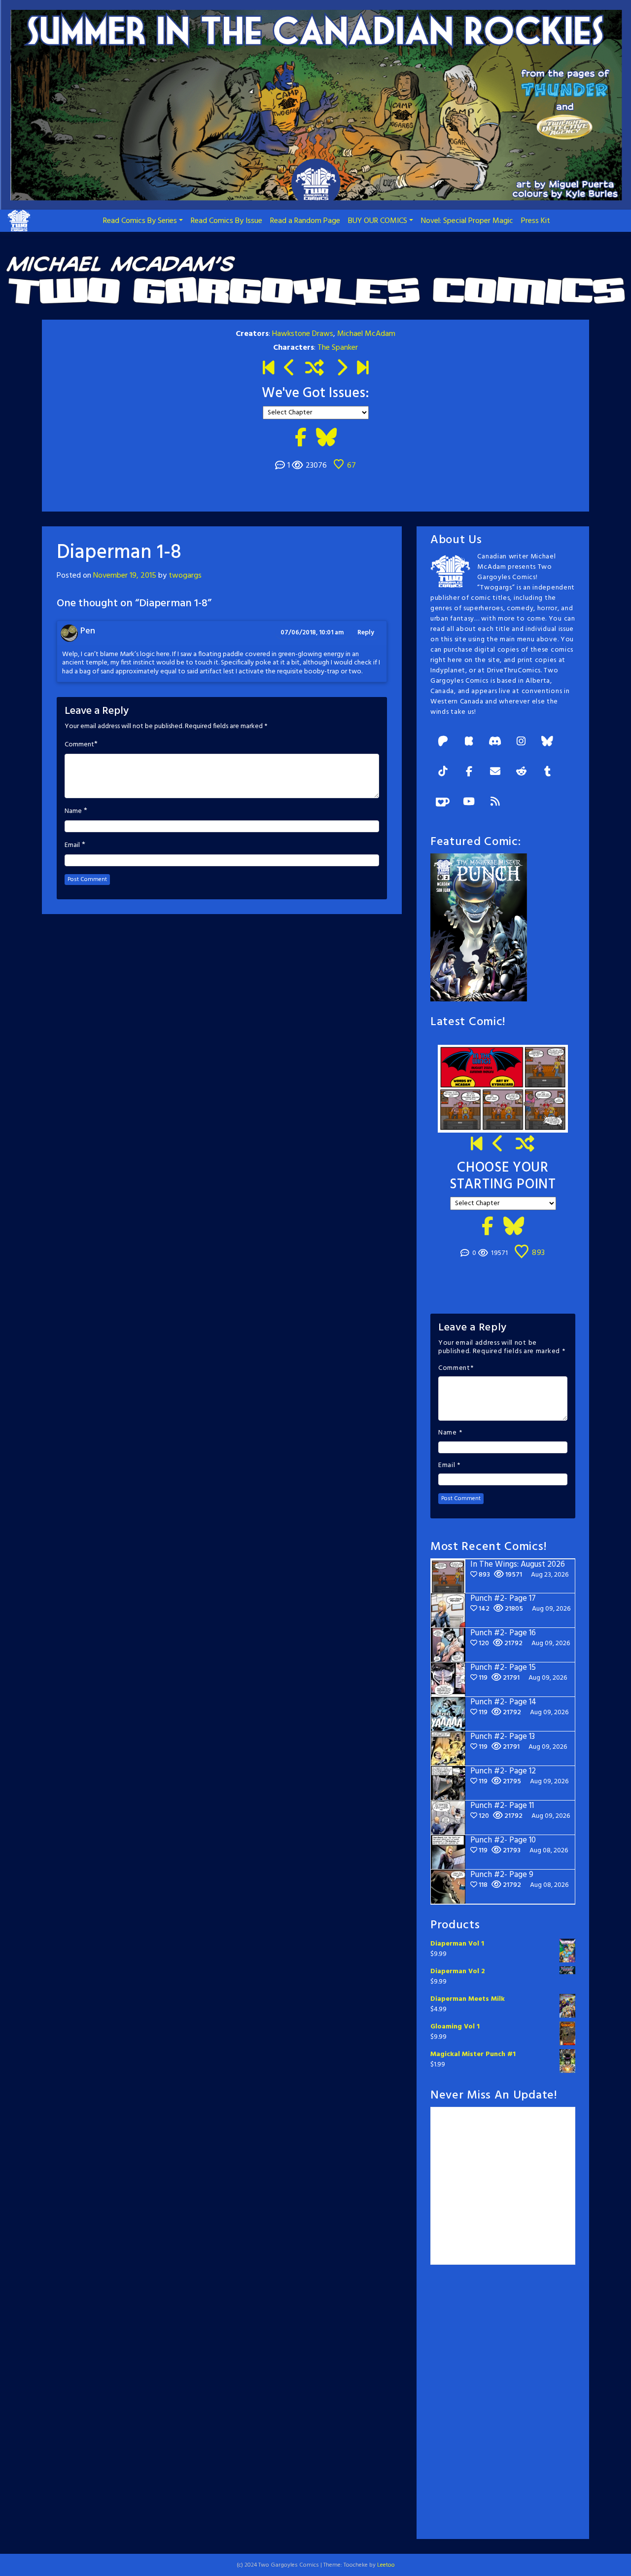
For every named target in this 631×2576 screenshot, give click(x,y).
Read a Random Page (305, 221)
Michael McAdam (366, 334)
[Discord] (495, 742)
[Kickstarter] (469, 742)
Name (73, 811)
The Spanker (338, 348)
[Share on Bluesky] (326, 439)
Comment (79, 745)
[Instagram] (521, 742)
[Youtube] (469, 802)
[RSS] (495, 802)
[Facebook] (469, 772)
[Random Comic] (315, 369)
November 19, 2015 (125, 576)
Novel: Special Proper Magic (467, 221)
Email (72, 846)
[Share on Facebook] (300, 439)
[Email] (495, 772)
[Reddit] (521, 772)
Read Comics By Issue (227, 221)
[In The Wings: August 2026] (363, 369)
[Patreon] (443, 742)
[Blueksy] (547, 742)
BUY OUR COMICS (378, 221)
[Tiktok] (443, 772)
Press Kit (536, 221)
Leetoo (386, 2565)
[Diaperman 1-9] (341, 369)
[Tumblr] (547, 772)
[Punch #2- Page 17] (498, 1145)
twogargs (185, 576)
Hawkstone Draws (303, 334)
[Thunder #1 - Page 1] (268, 369)
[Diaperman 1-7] (290, 369)
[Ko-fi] (443, 802)
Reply (366, 633)
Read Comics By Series (140, 221)
